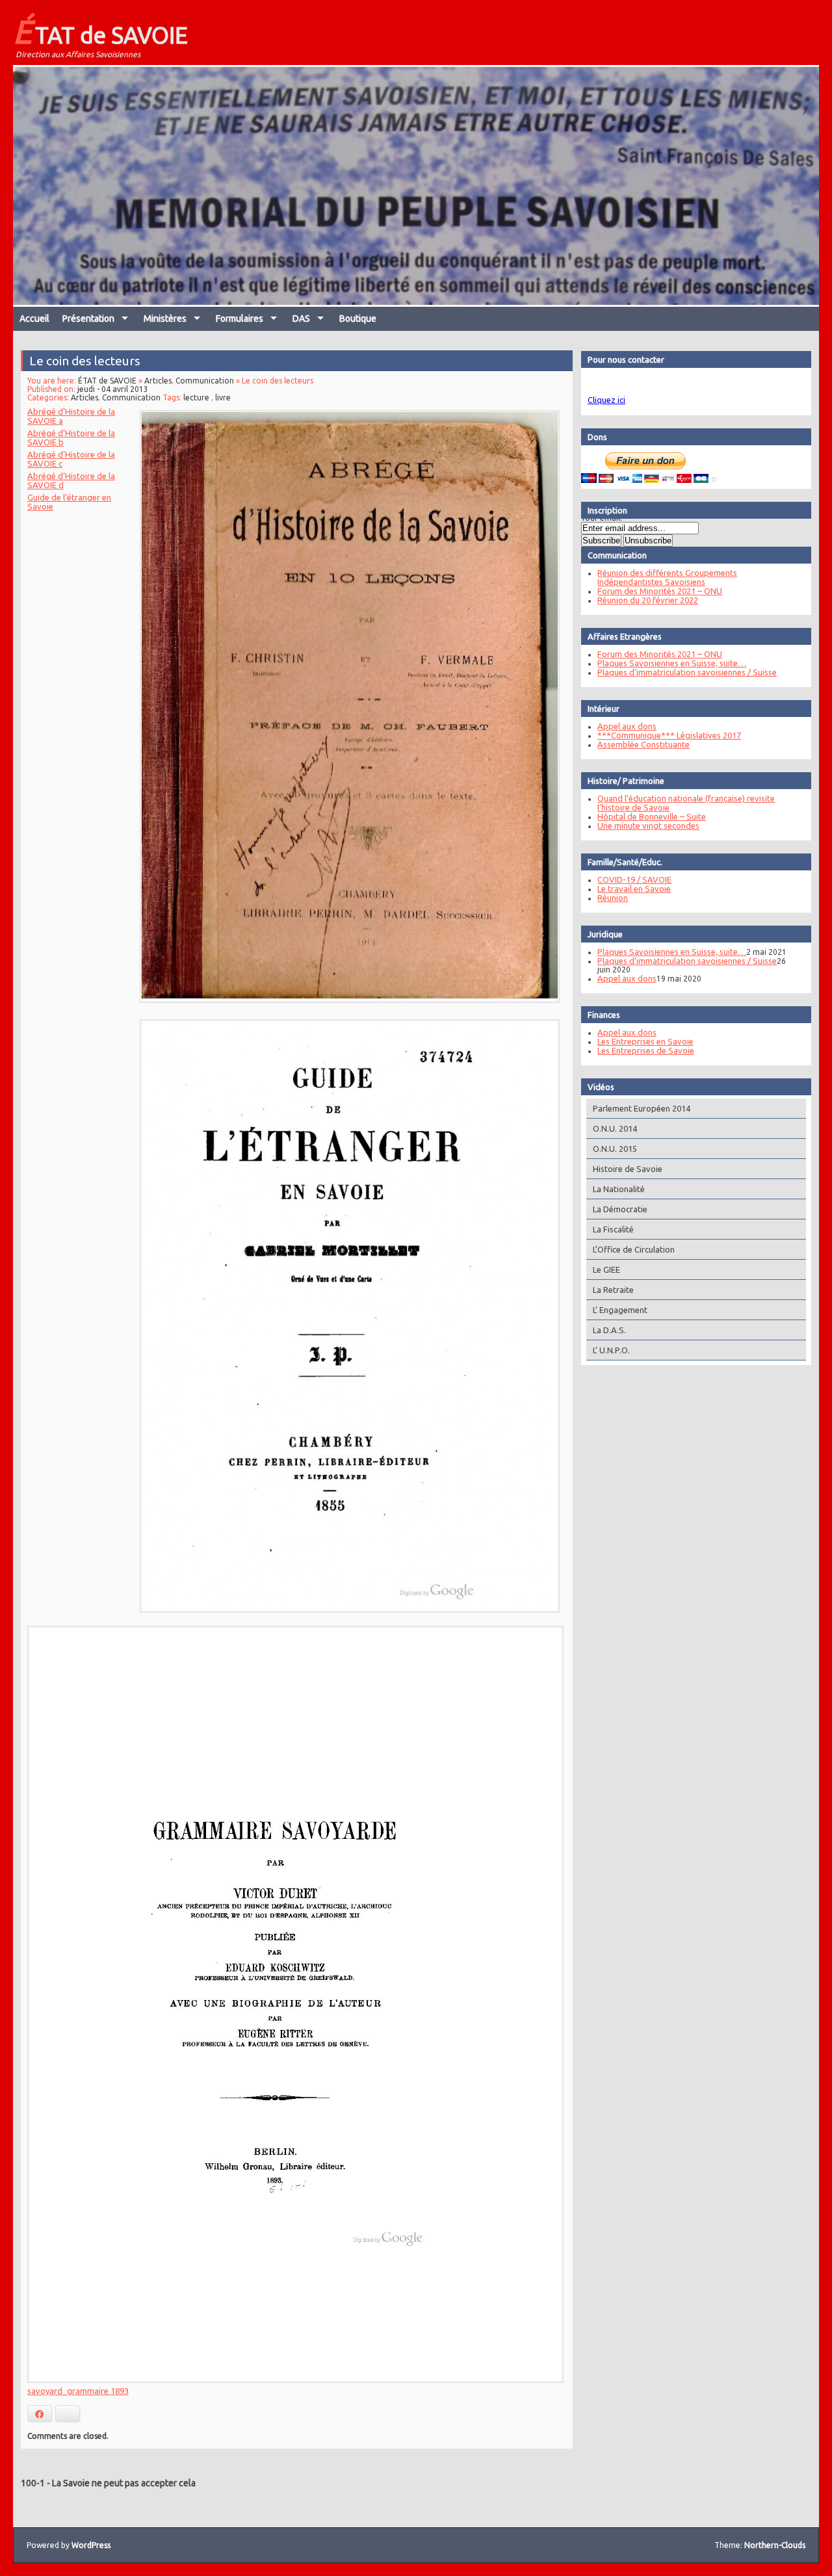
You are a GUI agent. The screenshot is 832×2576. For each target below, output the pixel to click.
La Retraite (613, 1290)
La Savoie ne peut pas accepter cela (124, 2483)
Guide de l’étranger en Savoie (69, 502)
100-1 (33, 2483)
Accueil (34, 319)
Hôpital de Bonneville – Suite (652, 816)
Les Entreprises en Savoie (645, 1041)
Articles (158, 381)
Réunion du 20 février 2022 (648, 600)
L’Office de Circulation (634, 1249)
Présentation (88, 319)
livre (223, 397)
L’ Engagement (620, 1310)
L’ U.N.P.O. (611, 1350)
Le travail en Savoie (634, 889)
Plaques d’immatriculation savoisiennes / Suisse (687, 672)
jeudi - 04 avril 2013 (113, 389)
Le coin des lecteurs (85, 361)
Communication (205, 381)
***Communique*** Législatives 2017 (669, 735)
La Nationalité (619, 1189)
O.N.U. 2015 (615, 1149)
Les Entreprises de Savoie (646, 1050)
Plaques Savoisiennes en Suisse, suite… (672, 663)
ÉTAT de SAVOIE (100, 31)
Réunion (613, 898)
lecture (196, 397)
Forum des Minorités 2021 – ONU (660, 591)
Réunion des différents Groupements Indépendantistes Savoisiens (667, 577)
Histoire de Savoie (628, 1169)
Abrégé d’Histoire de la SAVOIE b (71, 437)
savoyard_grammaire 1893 (78, 2391)
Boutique (358, 319)
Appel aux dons (627, 726)
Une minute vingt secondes (648, 826)
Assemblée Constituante (643, 744)
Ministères (165, 319)
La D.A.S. (609, 1330)
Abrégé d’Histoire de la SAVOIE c (71, 459)
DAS (301, 319)
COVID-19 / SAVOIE (634, 879)
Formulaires (240, 319)
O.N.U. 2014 (615, 1128)
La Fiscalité (613, 1229)
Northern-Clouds (775, 2545)
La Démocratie (620, 1209)
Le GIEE (606, 1269)
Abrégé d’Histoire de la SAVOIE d (71, 480)
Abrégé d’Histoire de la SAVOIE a (71, 416)
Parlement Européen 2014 (642, 1108)
